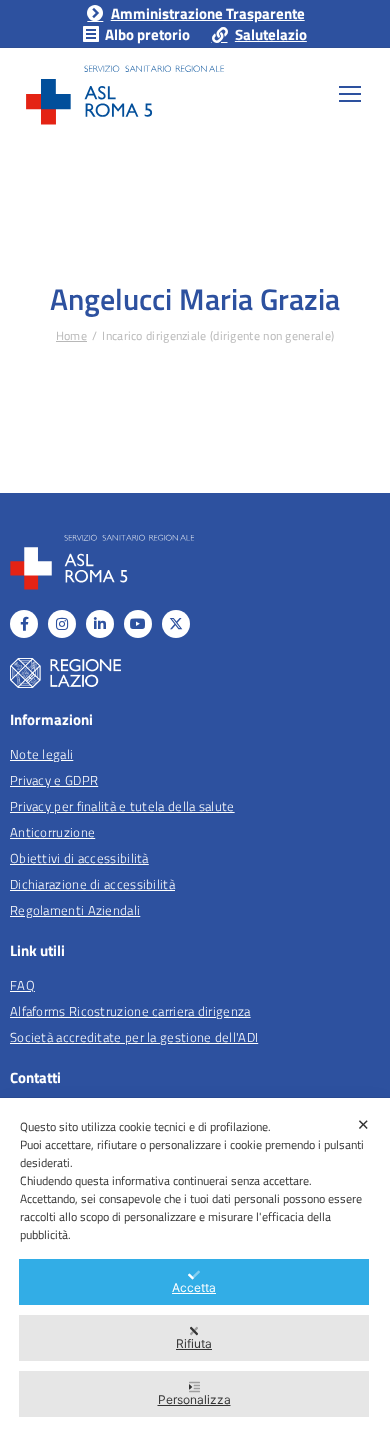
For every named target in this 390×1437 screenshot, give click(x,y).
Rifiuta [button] (194, 1343)
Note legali (41, 754)
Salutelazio (271, 34)
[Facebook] (24, 624)
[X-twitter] (176, 624)
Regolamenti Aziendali (75, 910)
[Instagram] (62, 624)
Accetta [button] (194, 1287)
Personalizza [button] (194, 1399)
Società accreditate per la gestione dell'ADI (134, 1037)
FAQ (22, 985)
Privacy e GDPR (54, 780)
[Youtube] (138, 624)
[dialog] (195, 1267)
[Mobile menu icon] (350, 94)
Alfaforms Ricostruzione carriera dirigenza (130, 1011)
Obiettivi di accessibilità (79, 858)
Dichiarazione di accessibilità (92, 884)
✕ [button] (363, 1124)
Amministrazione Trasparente (207, 13)
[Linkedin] (100, 624)
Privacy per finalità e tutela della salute (122, 806)
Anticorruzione (52, 832)
